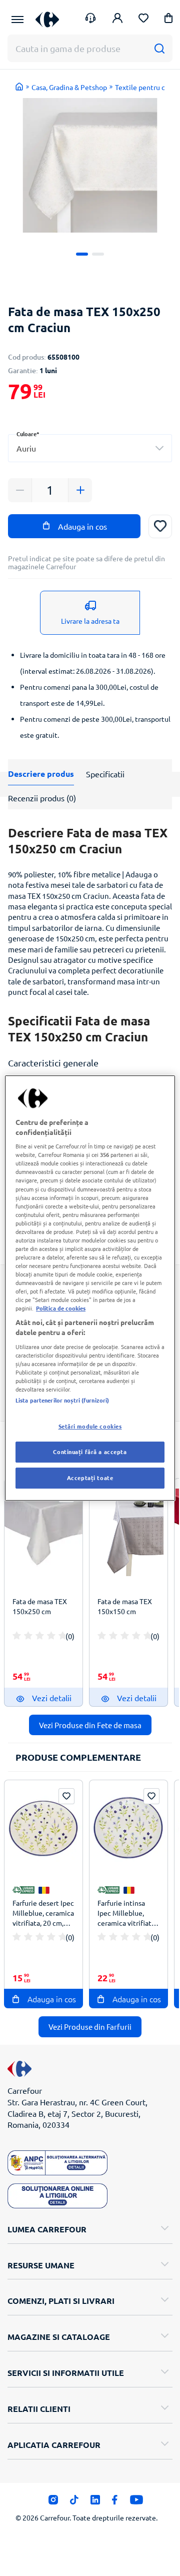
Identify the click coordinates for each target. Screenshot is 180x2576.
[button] (168, 20)
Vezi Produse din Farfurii (90, 2027)
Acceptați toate (90, 1478)
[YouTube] (137, 2502)
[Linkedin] (95, 2502)
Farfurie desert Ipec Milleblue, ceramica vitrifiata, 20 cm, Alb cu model (43, 1914)
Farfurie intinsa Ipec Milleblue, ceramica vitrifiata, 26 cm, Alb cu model (127, 1914)
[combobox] (90, 448)
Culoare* (28, 434)
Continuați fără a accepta (90, 1452)
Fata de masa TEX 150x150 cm (125, 1606)
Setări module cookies (90, 1426)
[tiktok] (74, 2502)
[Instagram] (53, 2502)
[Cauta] (159, 48)
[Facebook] (115, 2502)
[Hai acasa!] (19, 87)
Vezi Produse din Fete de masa (90, 1725)
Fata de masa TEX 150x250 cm (40, 1606)
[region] (90, 1288)
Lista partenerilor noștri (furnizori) (62, 1400)
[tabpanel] (90, 165)
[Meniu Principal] (17, 20)
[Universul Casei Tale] (47, 19)
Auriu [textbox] (26, 448)
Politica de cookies (61, 1308)
